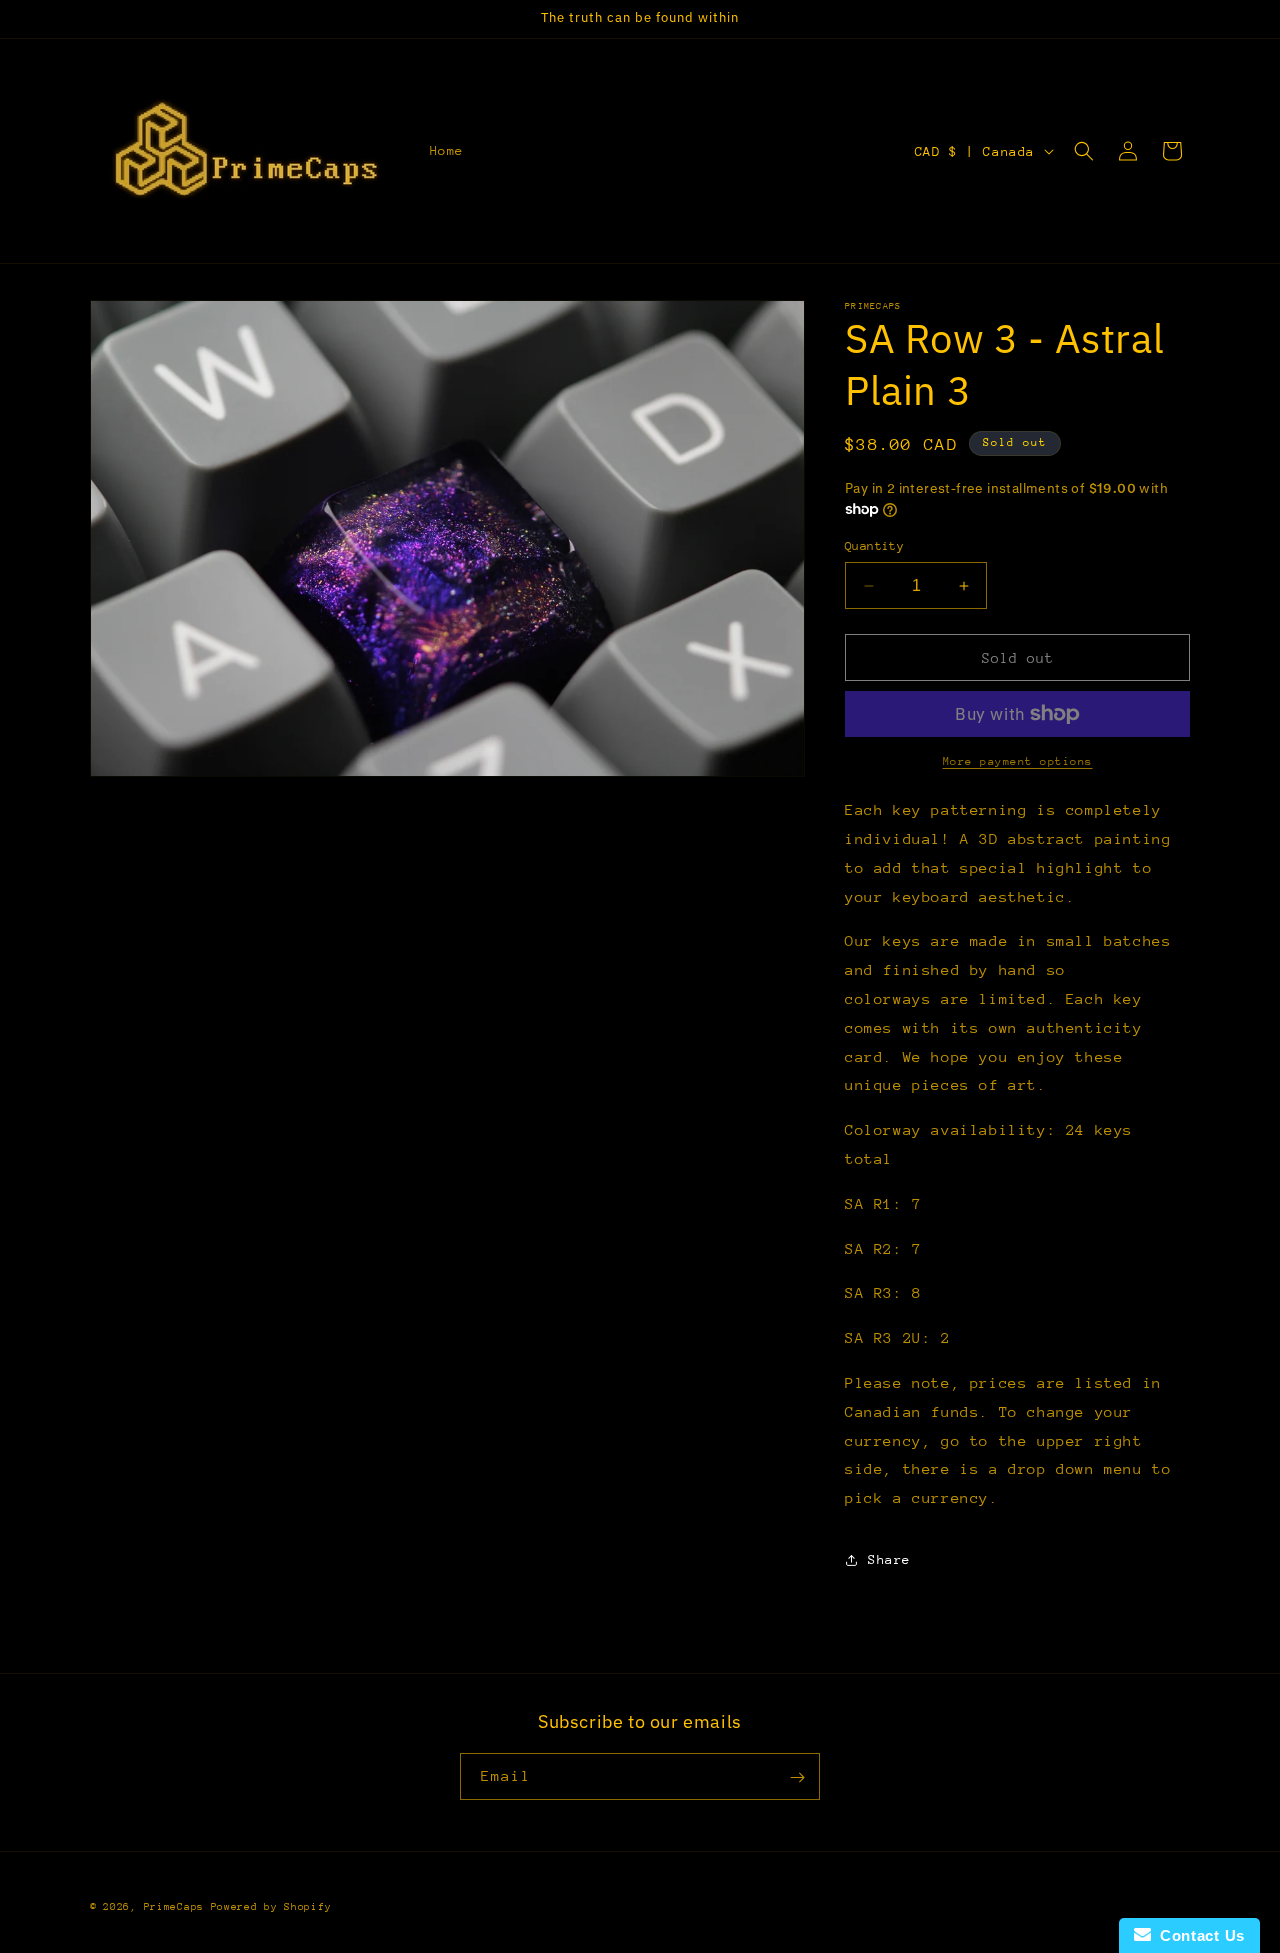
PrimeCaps (177, 1907)
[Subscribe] (797, 1777)
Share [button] (889, 1559)
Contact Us (1198, 1935)
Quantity (874, 546)
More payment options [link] (1018, 761)
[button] (1084, 151)
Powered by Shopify (271, 1907)
